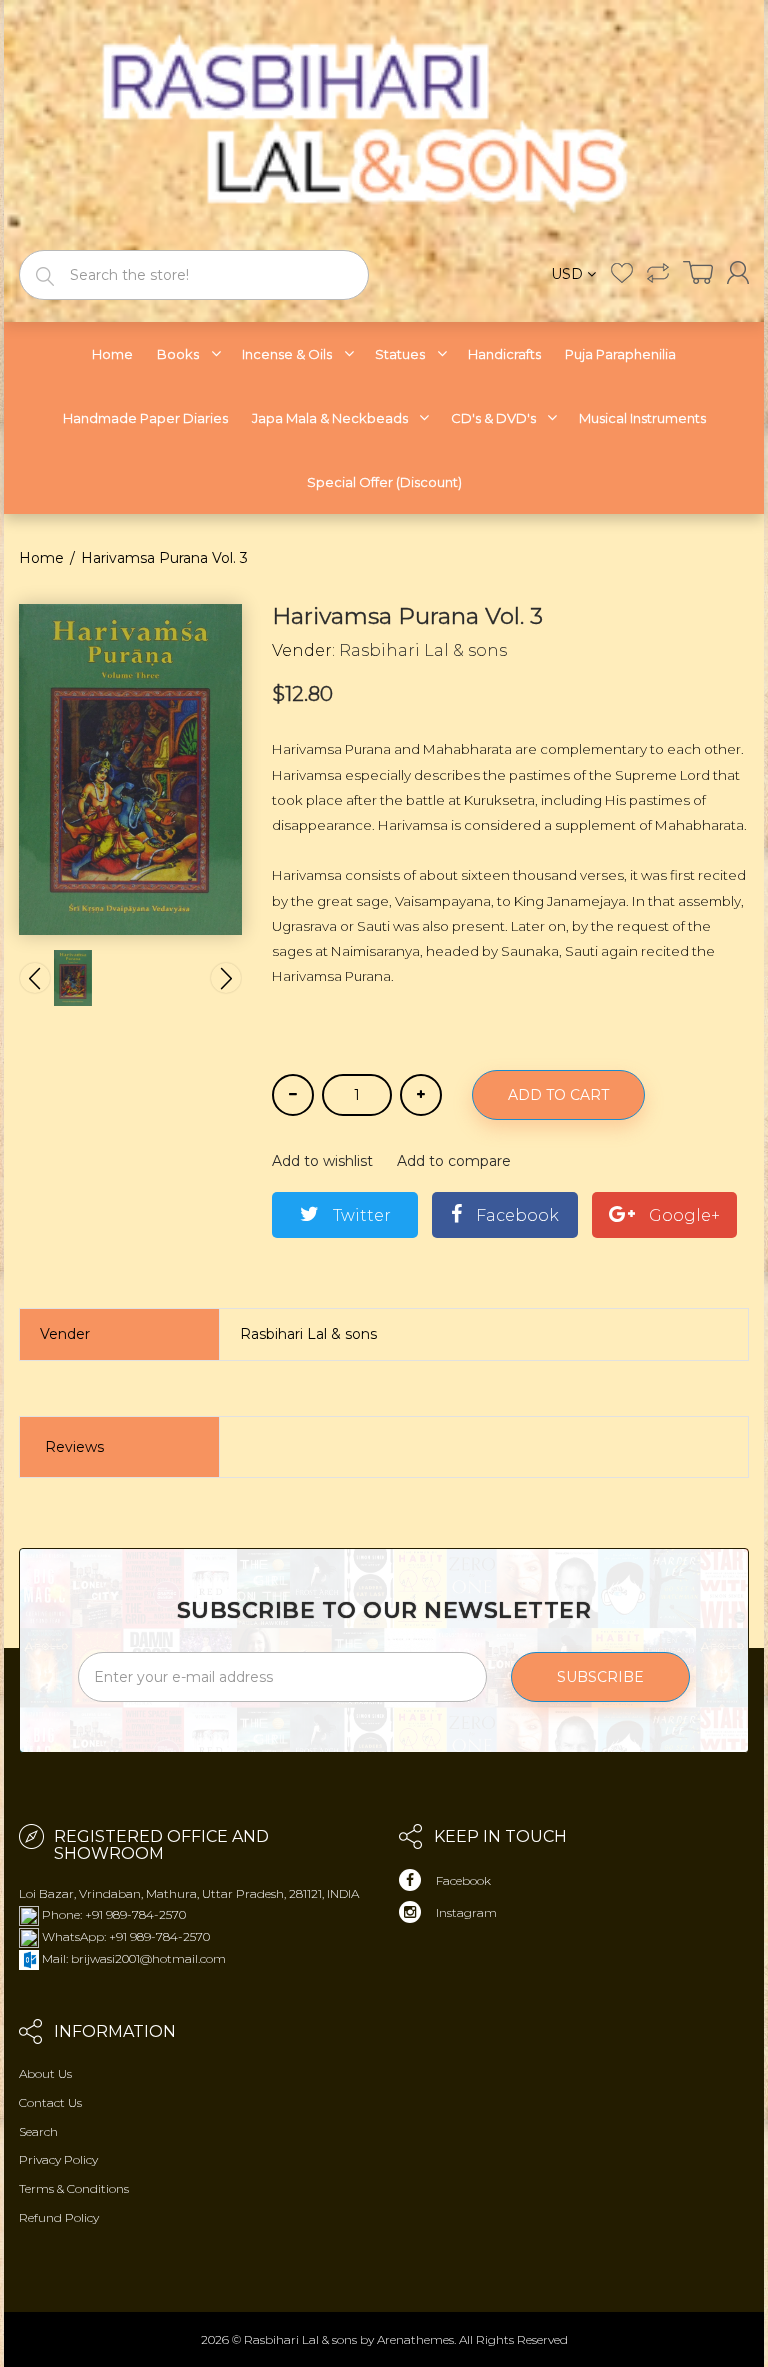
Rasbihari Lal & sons (423, 650)
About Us (45, 2073)
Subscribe (600, 1677)
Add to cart (558, 1095)
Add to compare (454, 1161)
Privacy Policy (58, 2159)
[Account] (738, 272)
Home (41, 558)
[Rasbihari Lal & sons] (384, 123)
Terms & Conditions (74, 2188)
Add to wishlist (322, 1161)
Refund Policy (59, 2217)
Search (38, 2131)
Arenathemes (415, 2339)
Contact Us (50, 2102)
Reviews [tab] (74, 1447)
